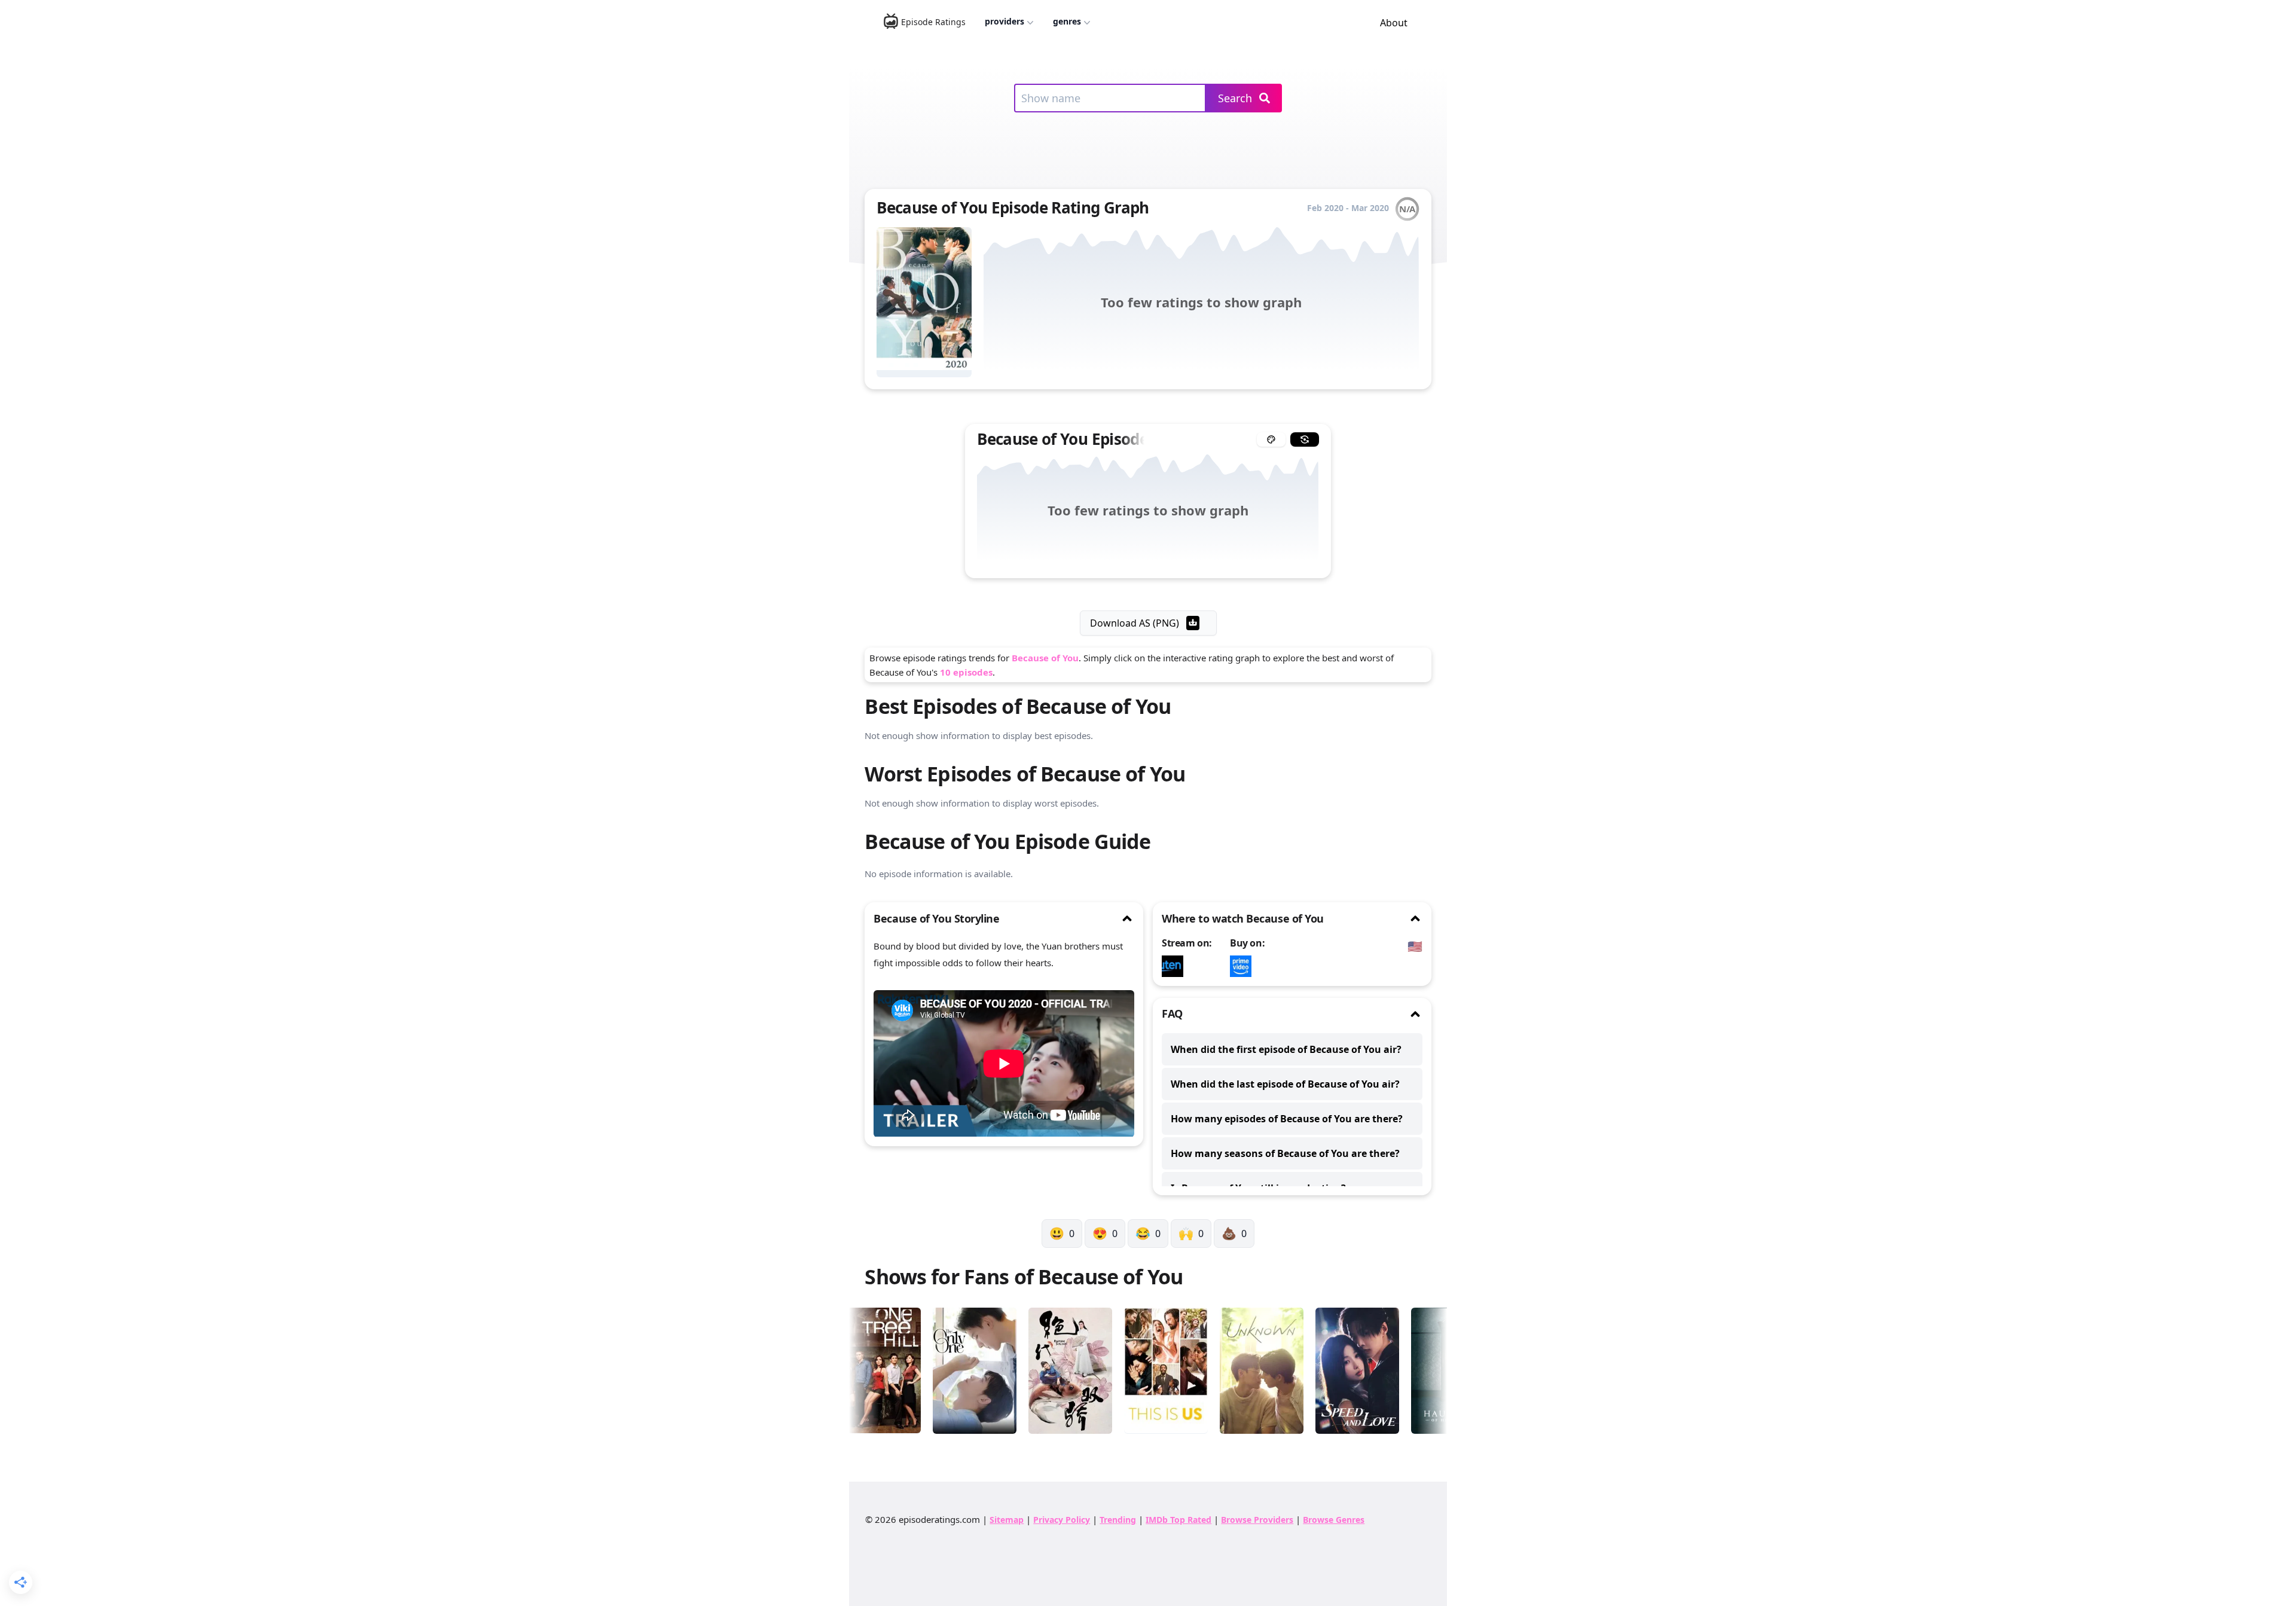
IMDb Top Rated (1178, 1520)
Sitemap (1007, 1520)
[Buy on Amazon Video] (1244, 966)
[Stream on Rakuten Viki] (1176, 966)
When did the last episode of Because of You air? (1285, 1084)
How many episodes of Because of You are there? (1287, 1119)
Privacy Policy (1062, 1520)
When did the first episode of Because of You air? (1286, 1049)
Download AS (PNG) (1135, 623)
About (1394, 23)
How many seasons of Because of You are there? (1285, 1153)
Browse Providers (1257, 1520)
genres (1067, 21)
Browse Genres (1334, 1520)
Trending (1118, 1520)
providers (1004, 21)
